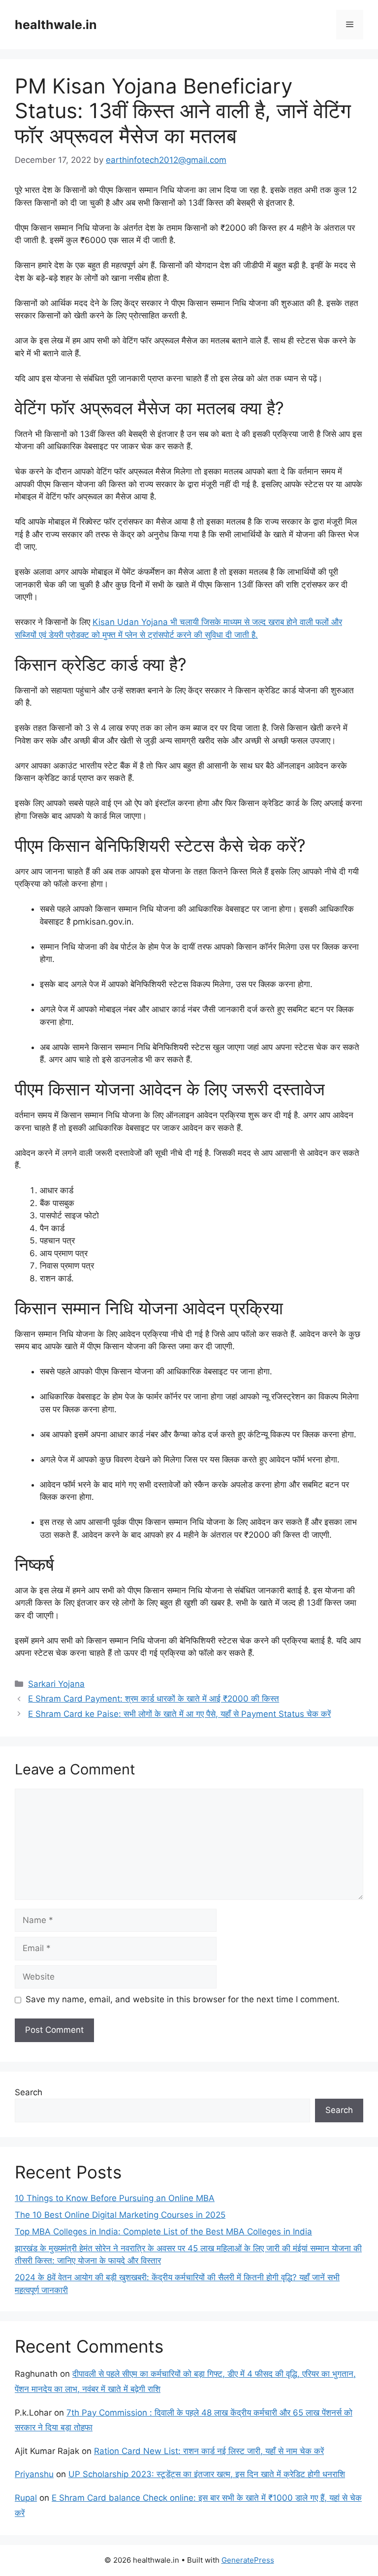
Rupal (26, 2498)
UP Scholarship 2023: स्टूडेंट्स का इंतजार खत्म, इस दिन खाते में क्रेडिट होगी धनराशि (207, 2474)
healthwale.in (56, 25)
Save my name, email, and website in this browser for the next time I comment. (183, 1999)
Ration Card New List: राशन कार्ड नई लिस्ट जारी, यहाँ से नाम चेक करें (209, 2451)
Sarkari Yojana (56, 1684)
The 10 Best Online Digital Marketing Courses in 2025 (120, 2215)
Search (29, 2092)
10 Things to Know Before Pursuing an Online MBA (115, 2198)
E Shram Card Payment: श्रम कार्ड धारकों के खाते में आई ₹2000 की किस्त (154, 1699)
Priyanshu (34, 2474)
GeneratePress (248, 2560)
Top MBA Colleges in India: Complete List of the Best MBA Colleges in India (163, 2232)
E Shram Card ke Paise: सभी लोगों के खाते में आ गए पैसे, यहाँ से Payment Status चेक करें (179, 1714)
